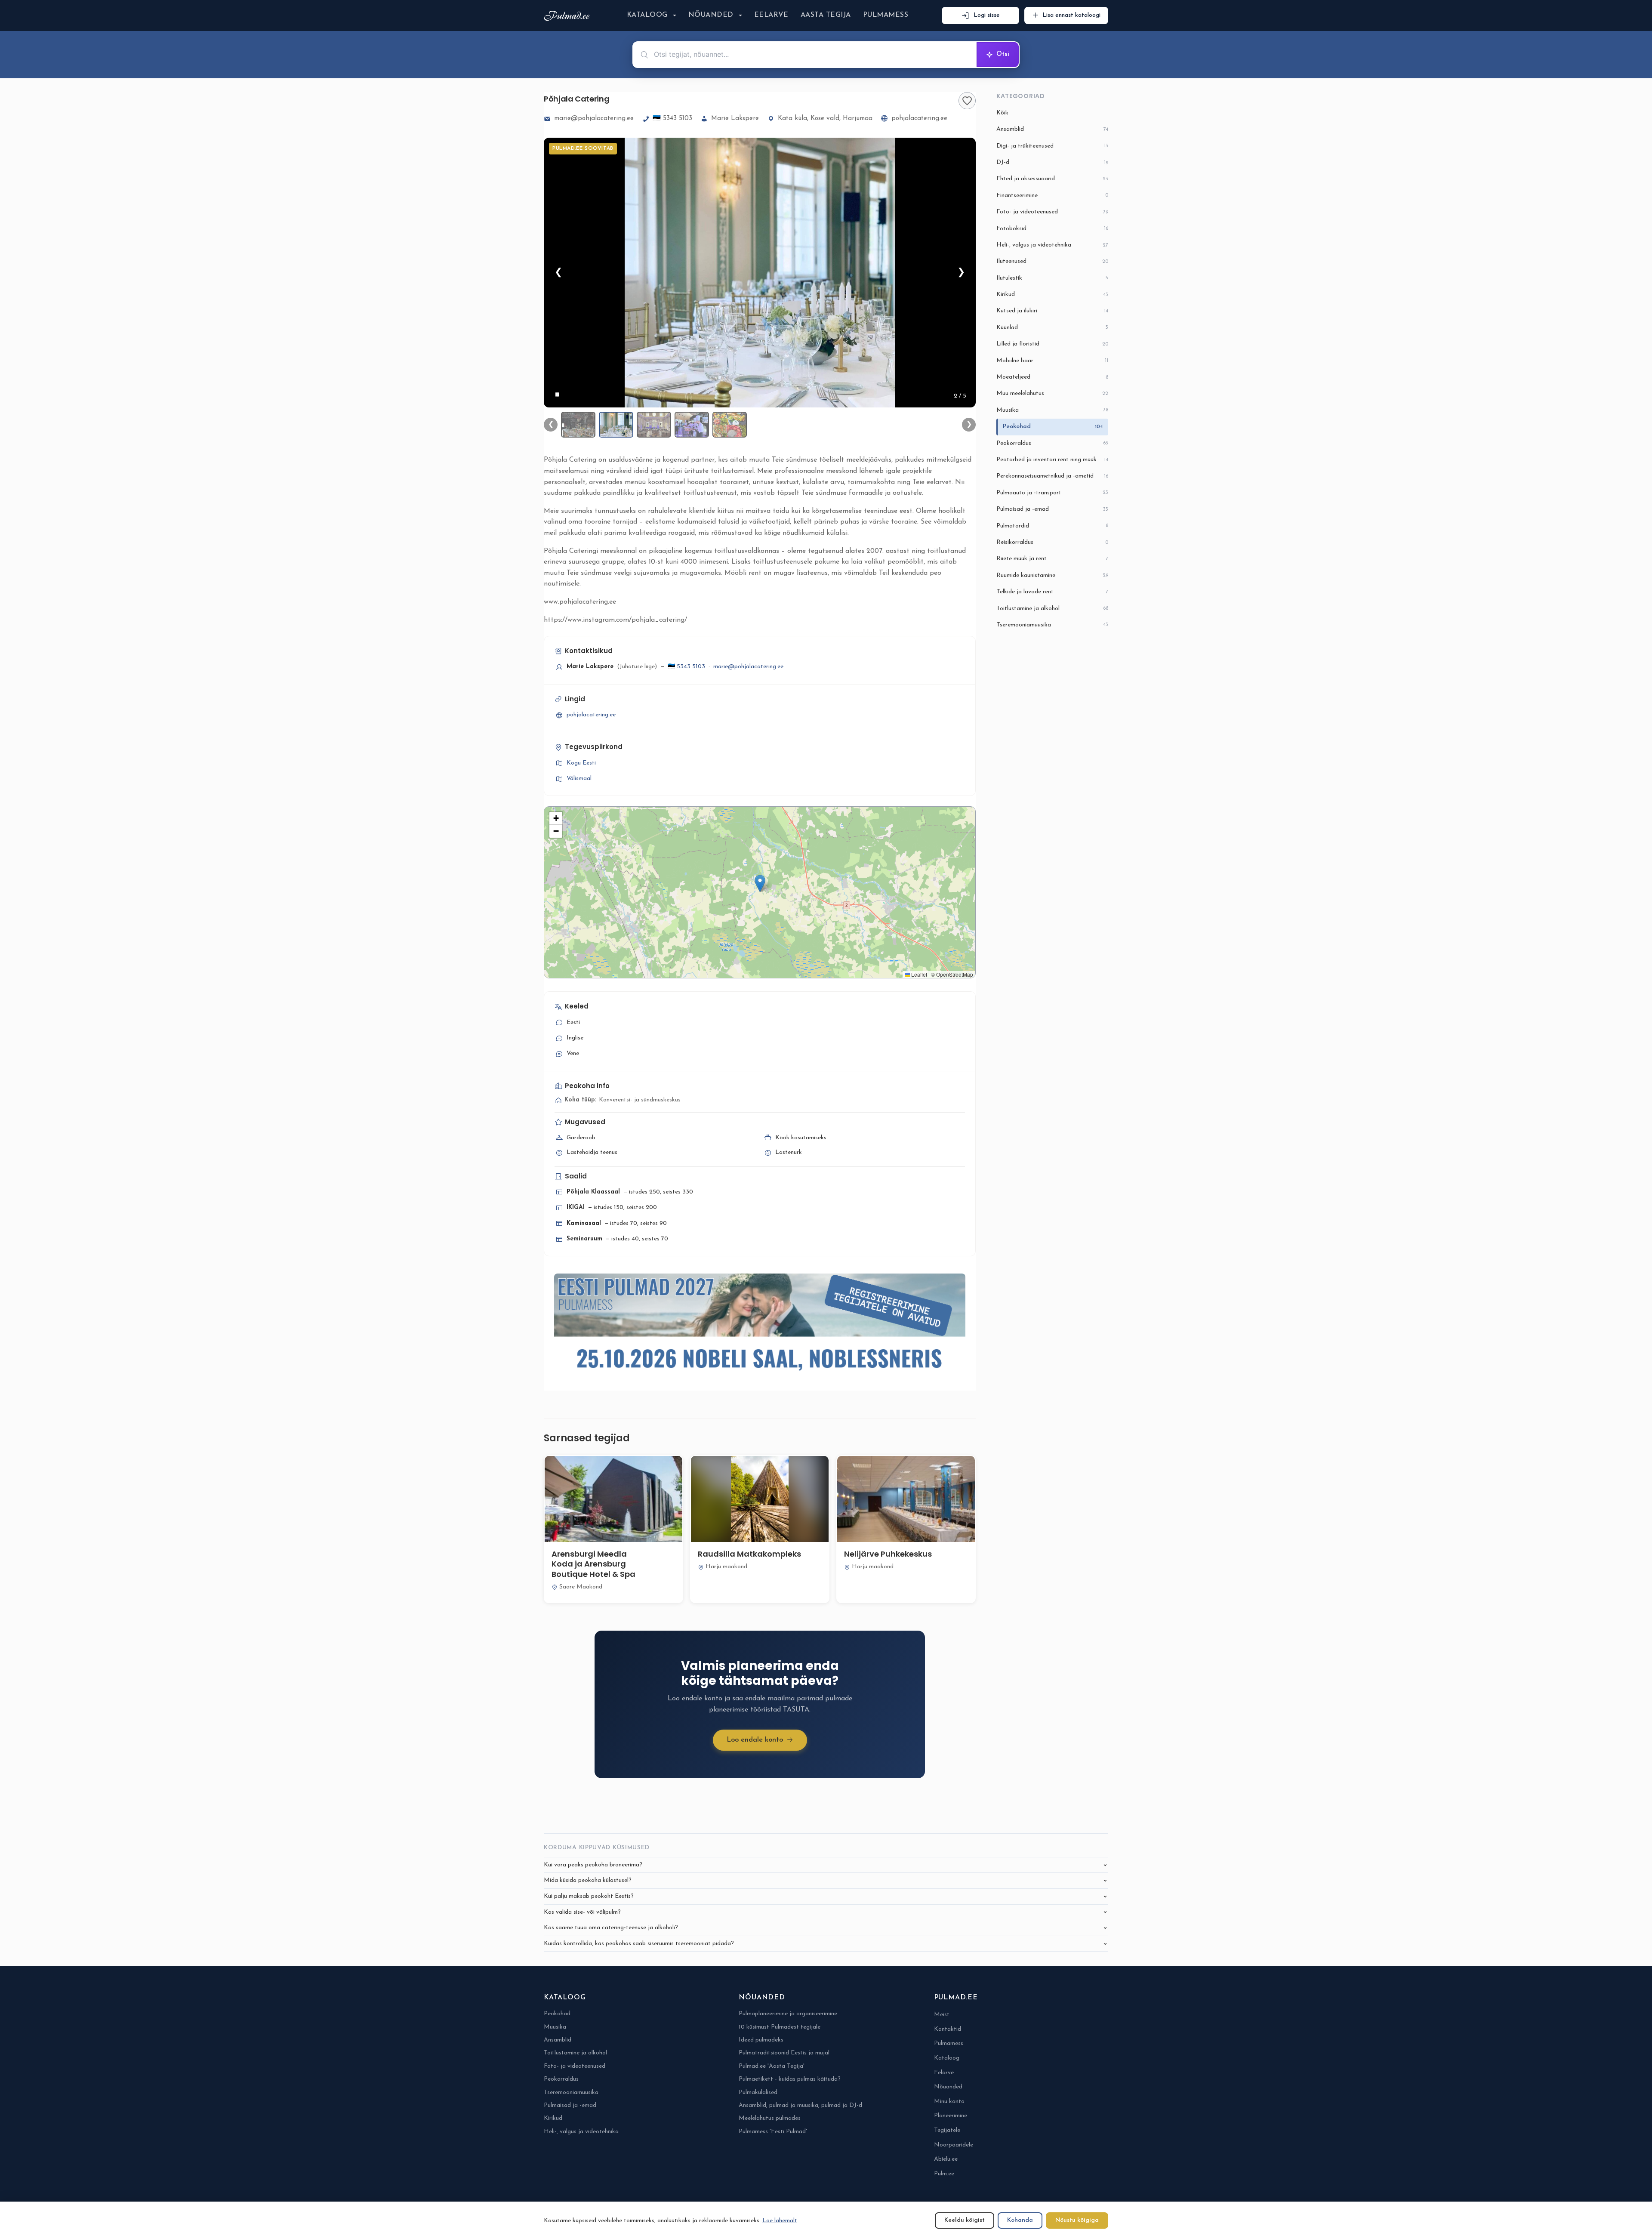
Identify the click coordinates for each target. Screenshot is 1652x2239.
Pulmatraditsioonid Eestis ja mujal (784, 2053)
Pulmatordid (1052, 526)
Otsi (1003, 54)
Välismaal (579, 779)
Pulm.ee (944, 2174)
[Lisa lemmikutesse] (967, 101)
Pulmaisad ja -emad (1052, 509)
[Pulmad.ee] (569, 16)
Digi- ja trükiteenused (1052, 146)
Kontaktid (948, 2029)
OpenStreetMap (955, 974)
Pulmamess (886, 15)
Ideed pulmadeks (761, 2040)
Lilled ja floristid (1052, 344)
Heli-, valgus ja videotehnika (1052, 245)
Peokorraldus (1052, 443)
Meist (942, 2015)
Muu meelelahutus (1052, 393)
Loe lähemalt (780, 2221)
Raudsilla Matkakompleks (749, 1554)
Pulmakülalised (758, 2093)
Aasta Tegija (826, 15)
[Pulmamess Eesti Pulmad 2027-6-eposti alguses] (760, 1326)
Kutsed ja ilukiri (1052, 311)
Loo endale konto (755, 1740)
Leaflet (918, 974)
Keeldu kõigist (965, 2220)
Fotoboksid (1052, 229)
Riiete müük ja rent (1052, 559)
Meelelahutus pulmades (770, 2118)
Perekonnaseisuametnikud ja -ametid (1052, 476)
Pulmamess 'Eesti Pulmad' (773, 2132)
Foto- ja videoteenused (1052, 212)
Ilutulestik (1052, 278)
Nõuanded (711, 15)
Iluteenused (1052, 261)
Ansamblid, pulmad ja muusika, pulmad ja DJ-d (800, 2105)
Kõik (1002, 113)
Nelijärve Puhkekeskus (888, 1554)
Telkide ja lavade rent (1052, 592)
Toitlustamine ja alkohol (1052, 609)
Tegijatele (947, 2130)
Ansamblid (1052, 129)
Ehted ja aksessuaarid (1052, 179)
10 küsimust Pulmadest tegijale (780, 2027)
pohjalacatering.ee (919, 119)
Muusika (1052, 410)
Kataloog (647, 15)
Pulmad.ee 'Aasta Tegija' (772, 2066)
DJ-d (1052, 162)
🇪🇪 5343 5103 (672, 119)
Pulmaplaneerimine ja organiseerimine (788, 2014)
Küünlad (1052, 328)
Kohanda (1020, 2220)
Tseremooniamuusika (1052, 625)
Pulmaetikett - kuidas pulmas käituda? (790, 2079)
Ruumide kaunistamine (1052, 575)
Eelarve (771, 15)
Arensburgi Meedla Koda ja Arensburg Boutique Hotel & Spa (593, 1564)
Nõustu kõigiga (1077, 2220)
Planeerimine (951, 2116)
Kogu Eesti (581, 763)
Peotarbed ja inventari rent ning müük (1052, 460)
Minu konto (949, 2102)
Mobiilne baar (1052, 361)
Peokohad (1053, 427)
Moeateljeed (1052, 377)
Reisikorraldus (1052, 542)
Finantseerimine (1052, 196)
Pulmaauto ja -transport (1052, 493)
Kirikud (1052, 295)
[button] (760, 884)
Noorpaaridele (954, 2145)
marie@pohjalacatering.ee (594, 119)
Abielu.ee (946, 2159)
